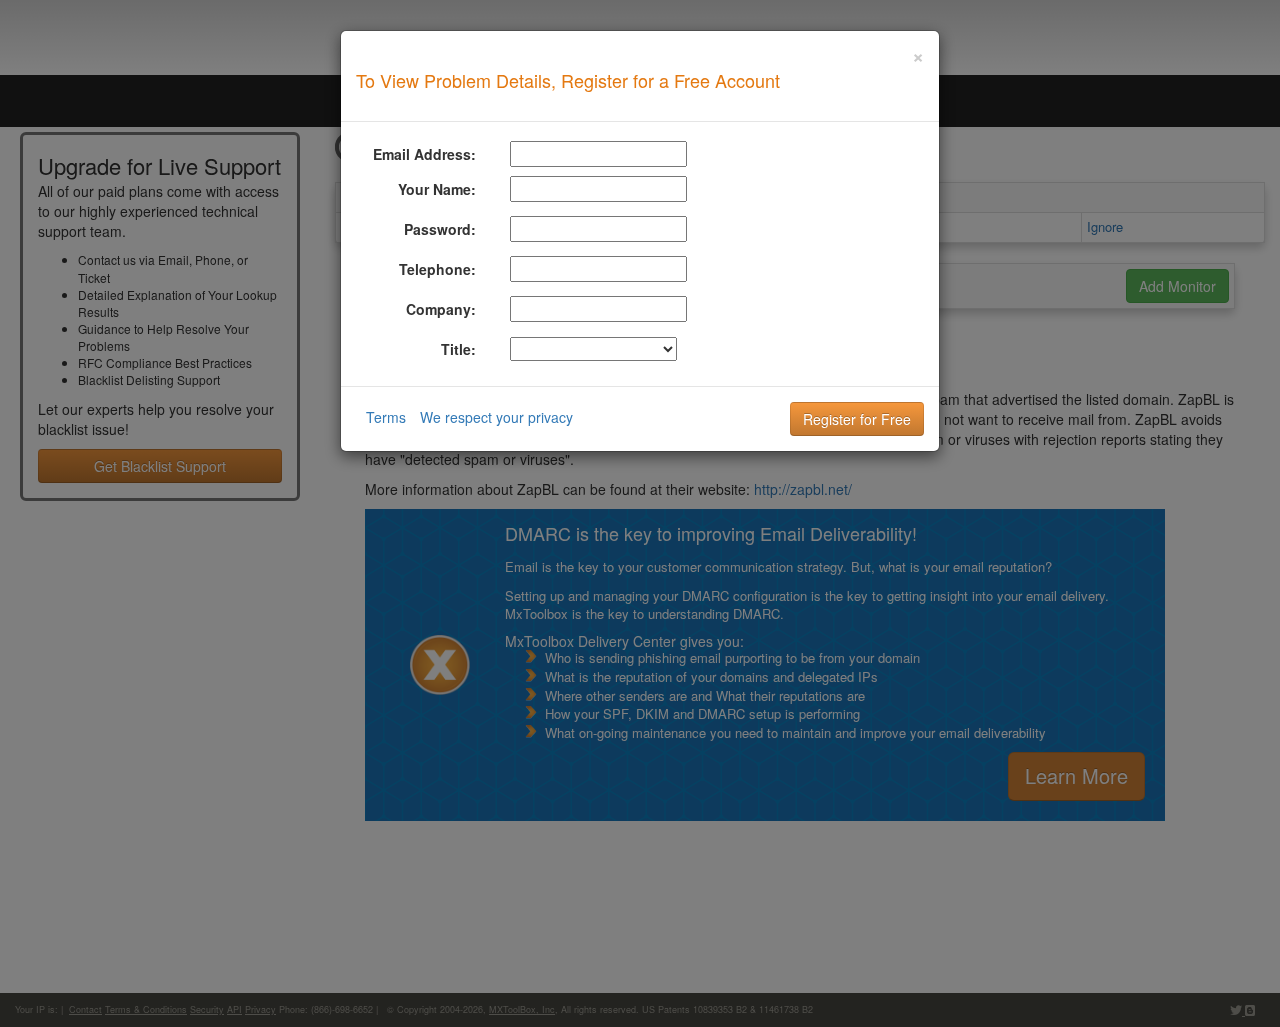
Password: (440, 229)
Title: (458, 349)
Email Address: (424, 154)
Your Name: (437, 189)
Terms (386, 417)
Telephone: (437, 269)
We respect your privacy (496, 417)
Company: (441, 309)
